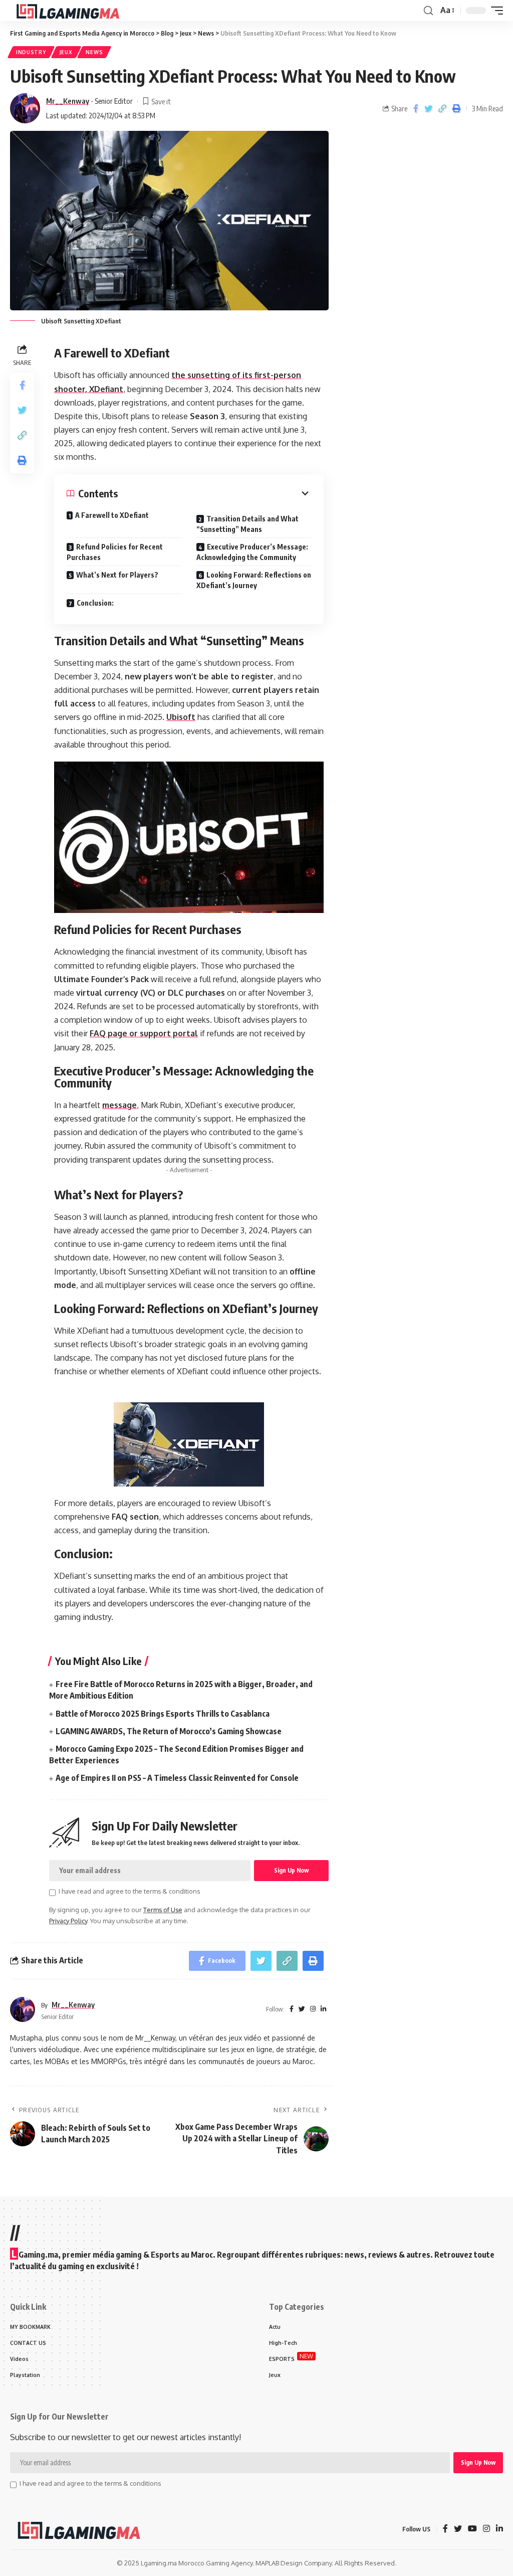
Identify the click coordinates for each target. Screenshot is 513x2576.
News (94, 52)
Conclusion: (95, 603)
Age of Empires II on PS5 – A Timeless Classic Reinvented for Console (177, 1778)
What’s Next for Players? (117, 575)
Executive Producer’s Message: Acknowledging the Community (252, 552)
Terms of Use (163, 1910)
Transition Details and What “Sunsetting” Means (247, 524)
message (119, 1105)
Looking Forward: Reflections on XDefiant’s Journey (254, 580)
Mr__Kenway (68, 101)
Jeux (66, 52)
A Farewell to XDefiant (112, 515)
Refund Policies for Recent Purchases (115, 552)
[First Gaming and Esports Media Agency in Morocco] (76, 11)
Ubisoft (181, 717)
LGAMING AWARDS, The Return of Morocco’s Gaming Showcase (169, 1731)
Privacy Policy (68, 1921)
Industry (31, 52)
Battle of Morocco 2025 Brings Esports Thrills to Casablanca (163, 1714)
